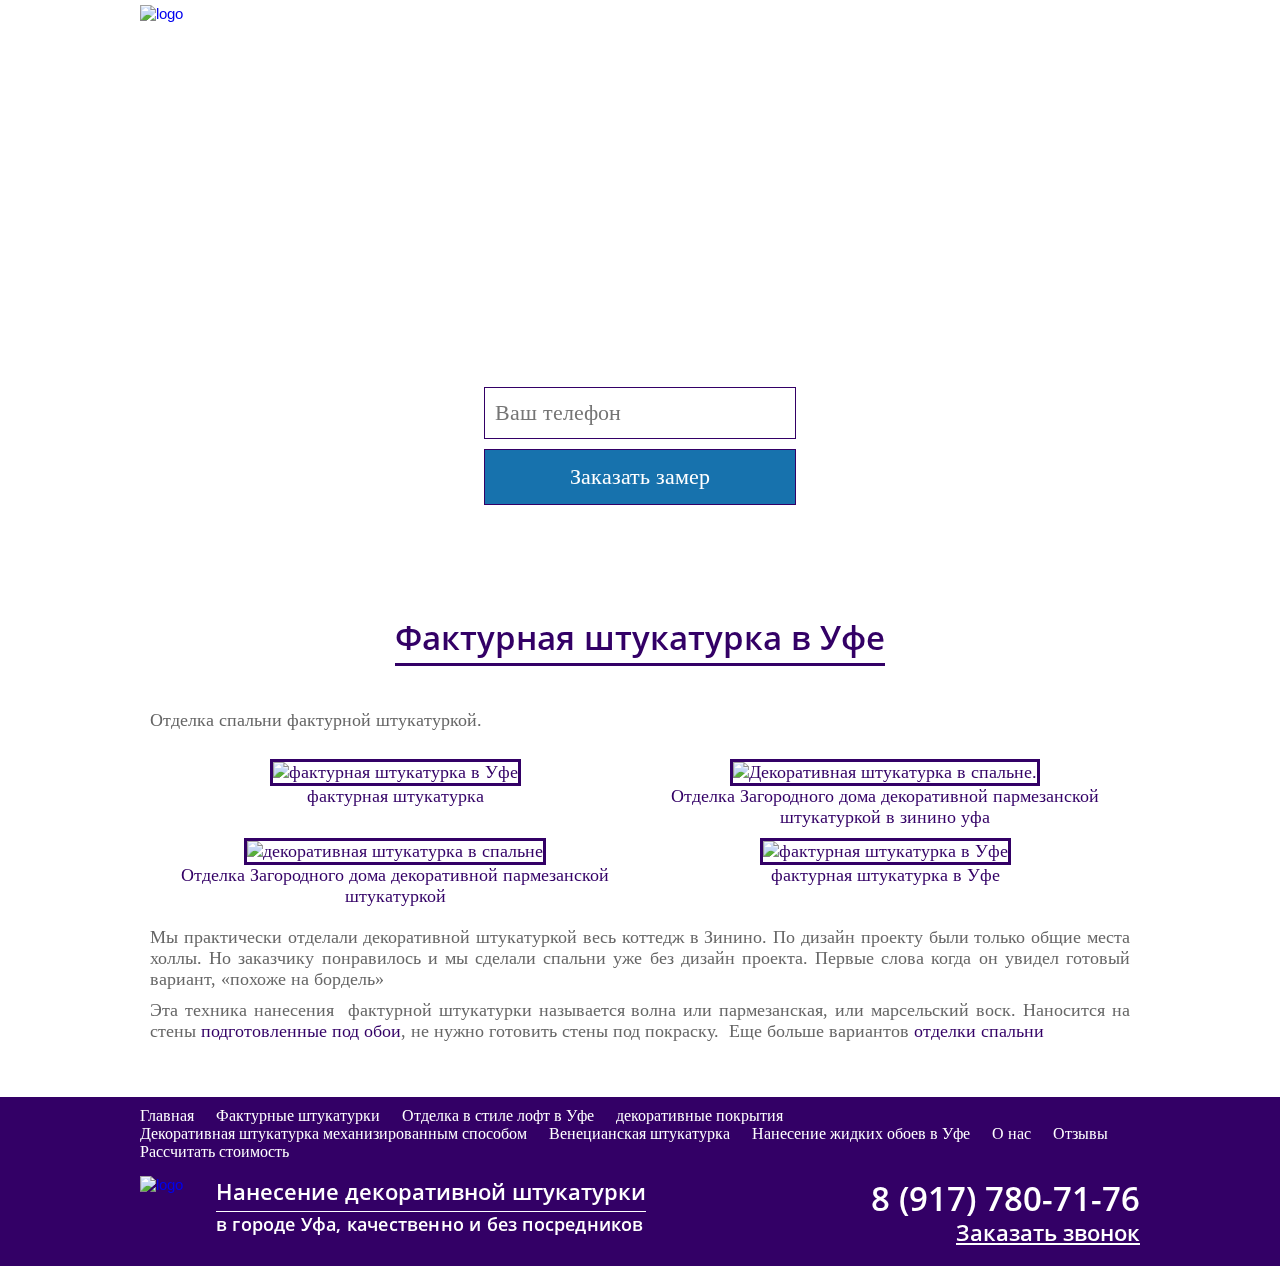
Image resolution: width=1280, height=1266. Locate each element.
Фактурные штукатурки (298, 1115)
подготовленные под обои (301, 1031)
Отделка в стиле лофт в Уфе (498, 1115)
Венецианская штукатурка (639, 1133)
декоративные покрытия (699, 1115)
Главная (167, 1115)
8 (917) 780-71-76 (1005, 27)
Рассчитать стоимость (214, 1151)
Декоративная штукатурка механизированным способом (333, 1133)
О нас (1011, 1133)
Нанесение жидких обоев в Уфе (861, 1133)
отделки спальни (979, 1031)
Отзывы (1080, 1133)
